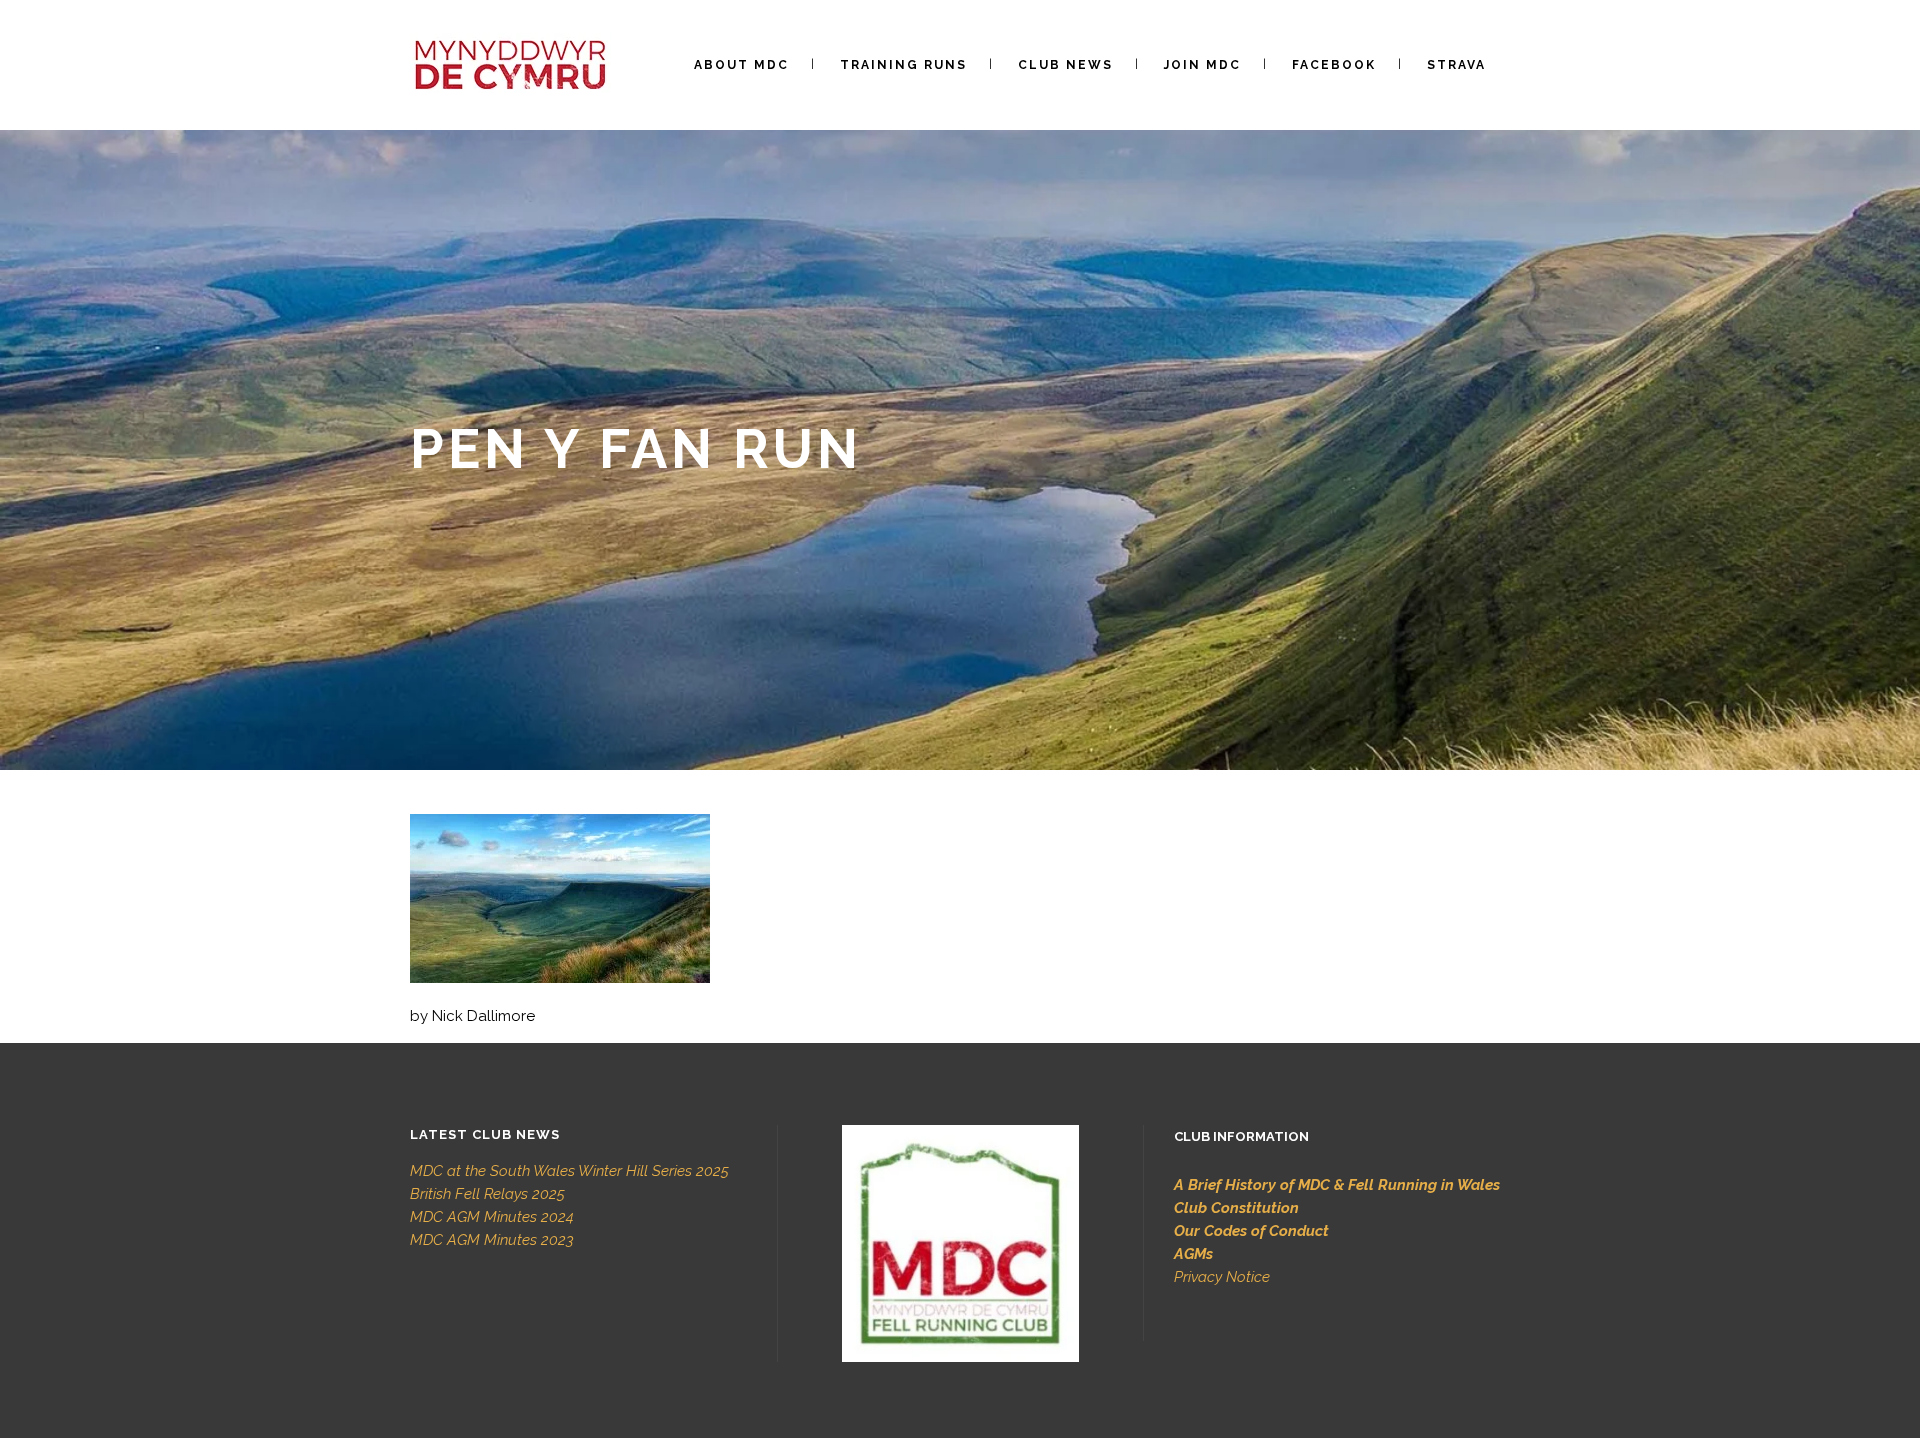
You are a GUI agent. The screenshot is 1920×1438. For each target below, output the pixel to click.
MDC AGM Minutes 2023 (492, 1240)
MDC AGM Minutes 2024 (492, 1217)
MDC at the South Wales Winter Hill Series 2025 (569, 1171)
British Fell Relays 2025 (487, 1194)
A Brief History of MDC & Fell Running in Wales (1337, 1185)
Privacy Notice (1222, 1277)
